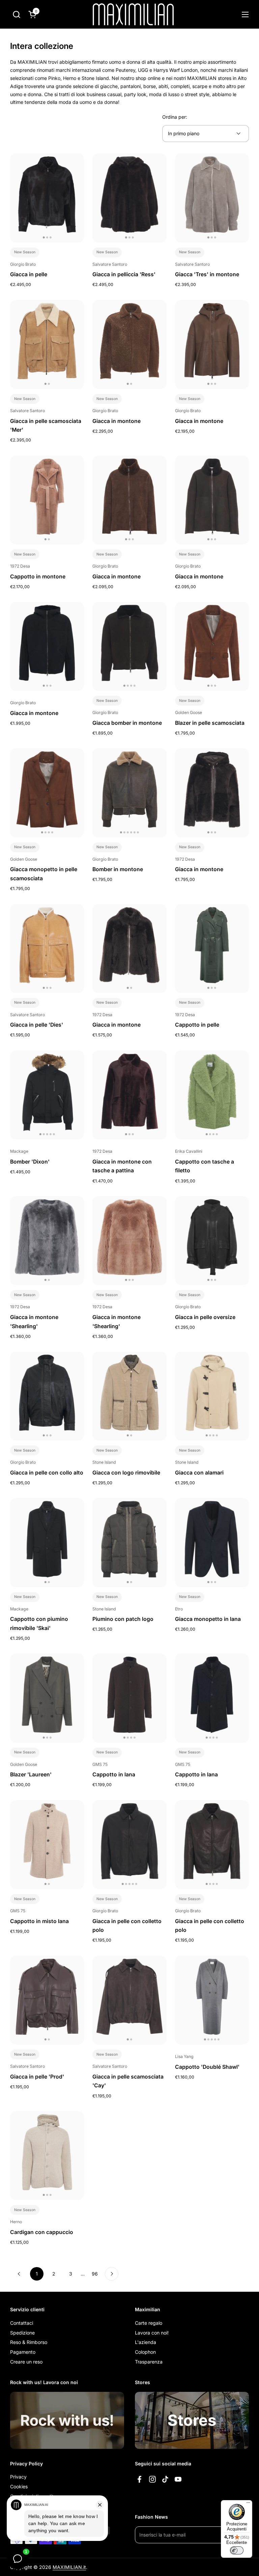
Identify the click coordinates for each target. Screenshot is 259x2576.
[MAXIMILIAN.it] (133, 14)
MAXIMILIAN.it (69, 2567)
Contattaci (22, 2323)
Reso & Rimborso (29, 2342)
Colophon (145, 2352)
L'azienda (146, 2342)
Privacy (18, 2477)
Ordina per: (175, 117)
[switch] (237, 2550)
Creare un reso (26, 2362)
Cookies (19, 2486)
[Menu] (248, 2504)
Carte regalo (149, 2323)
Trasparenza (149, 2362)
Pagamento (23, 2352)
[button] (16, 14)
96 (97, 2274)
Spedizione (22, 2333)
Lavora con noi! (152, 2333)
